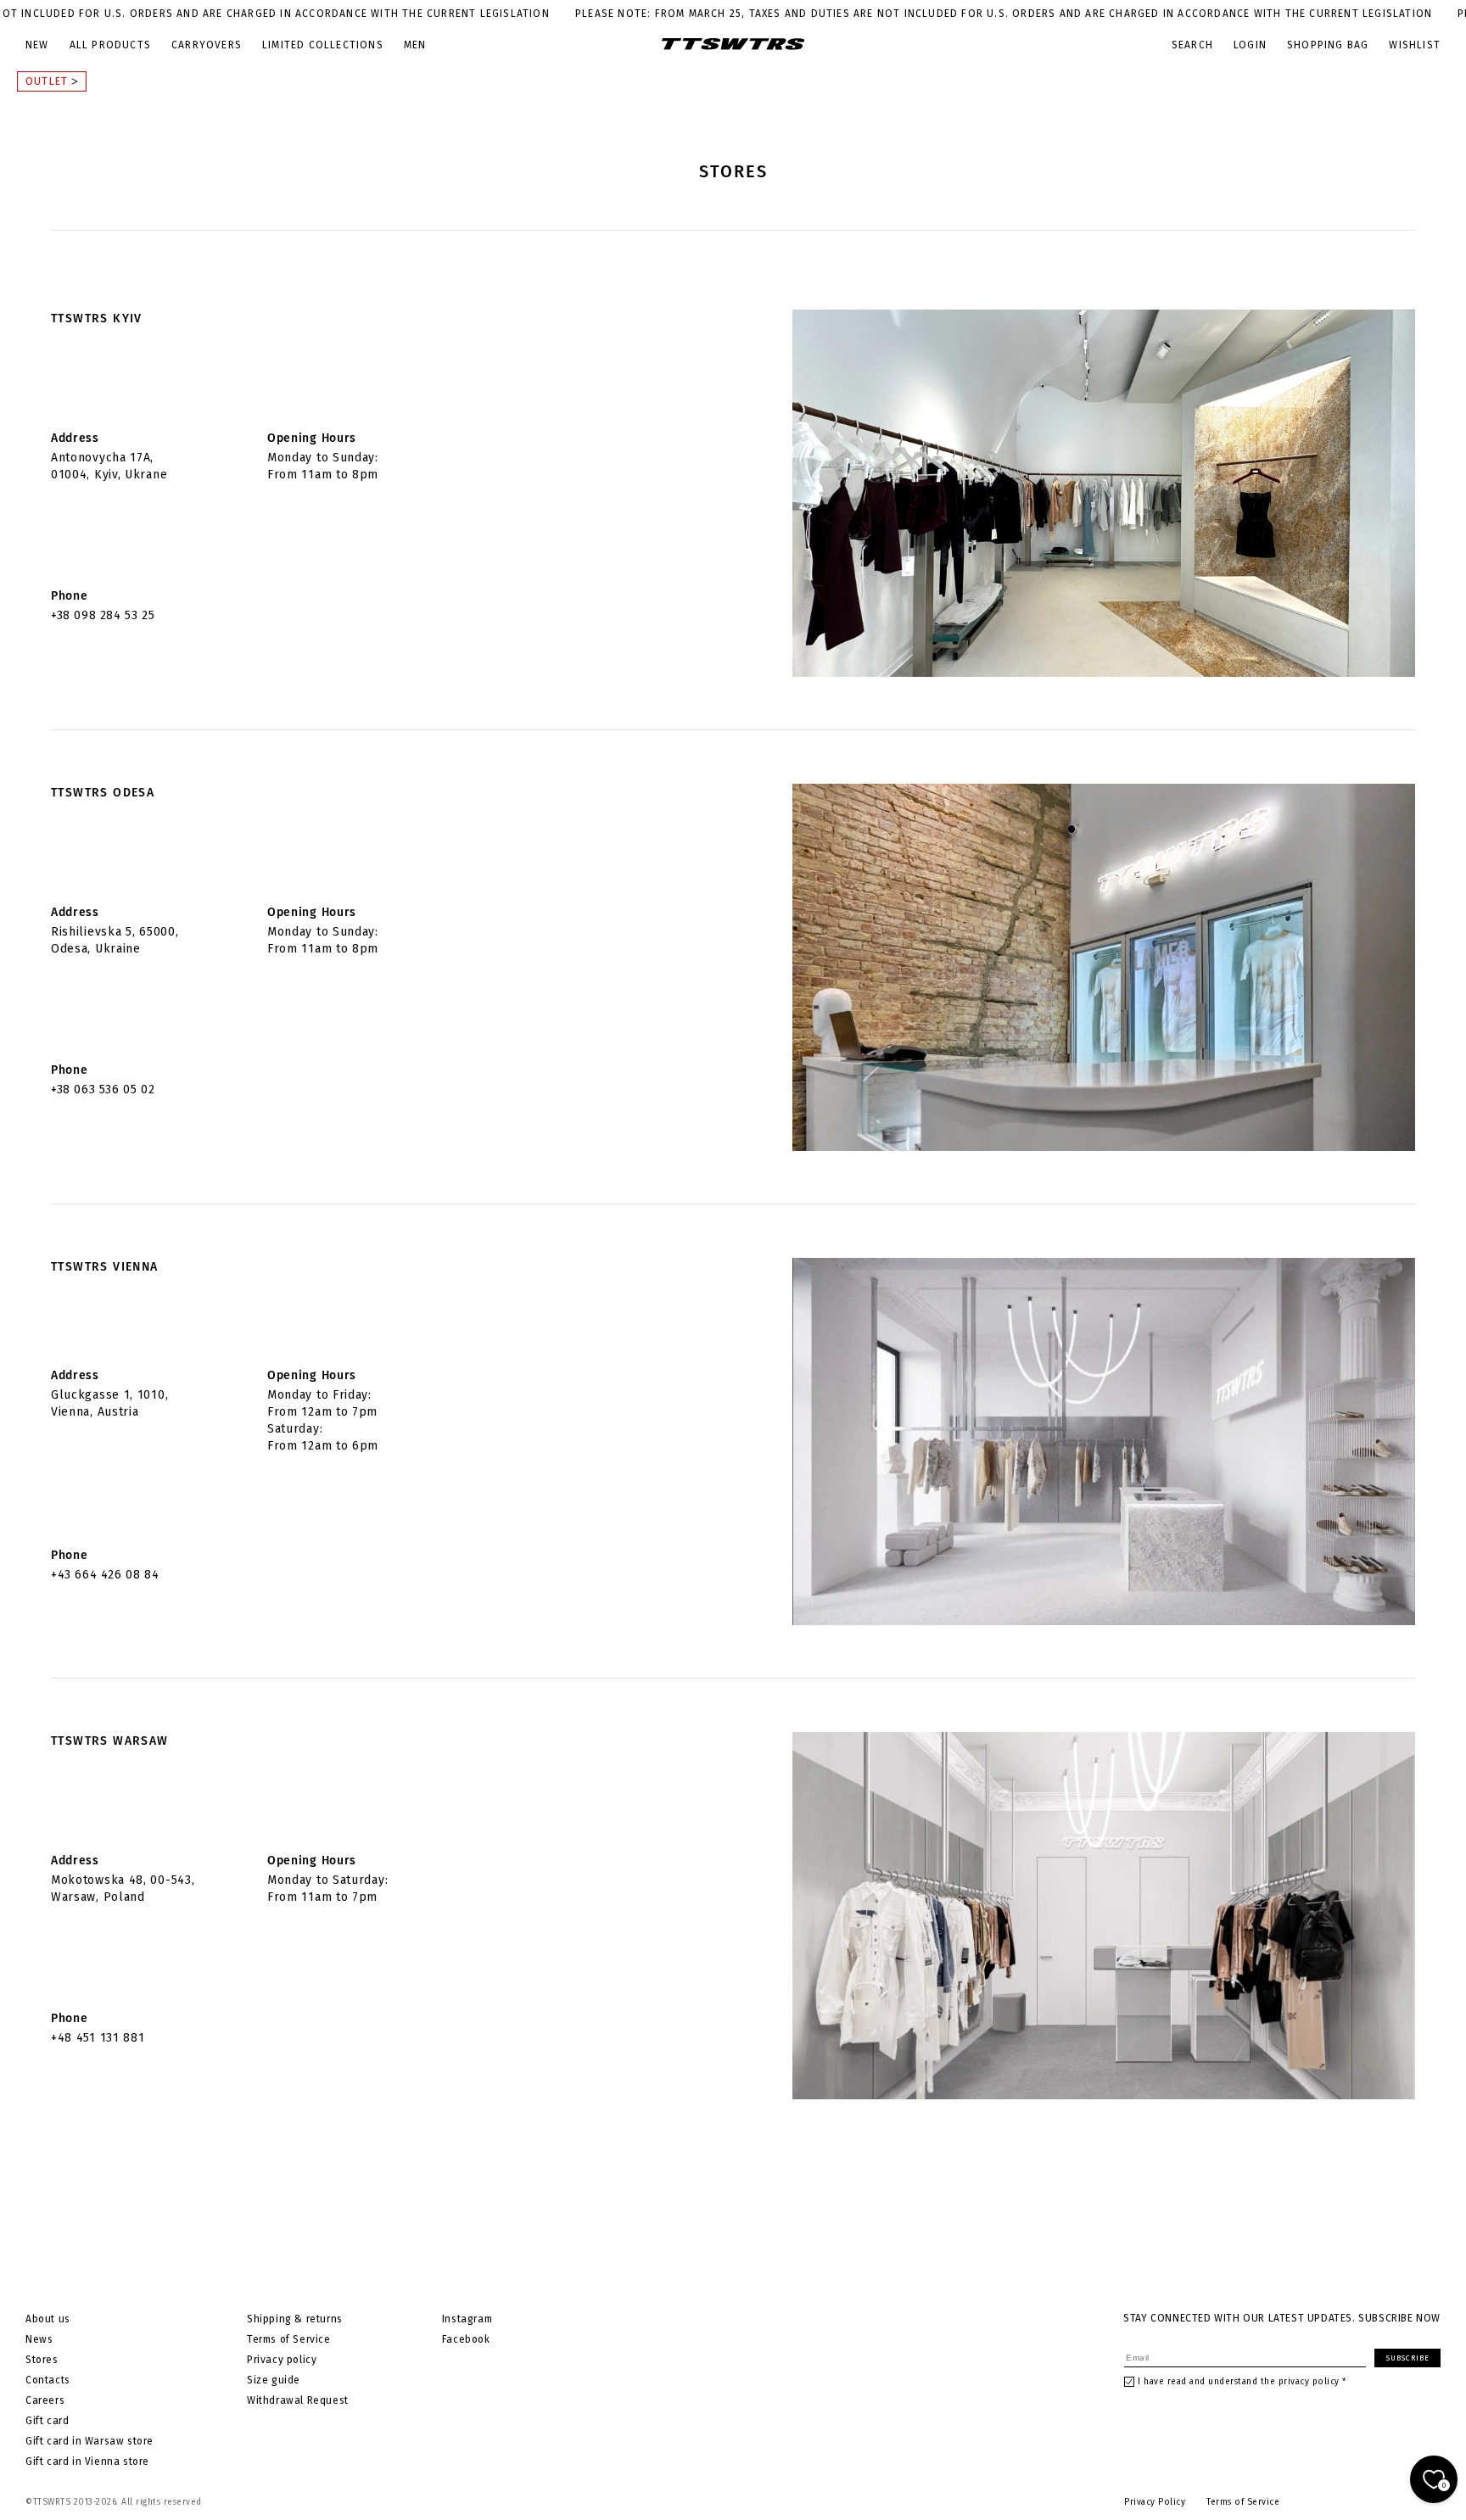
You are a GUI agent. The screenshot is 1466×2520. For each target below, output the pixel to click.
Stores (42, 2360)
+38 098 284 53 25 (103, 615)
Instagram (467, 2319)
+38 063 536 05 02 (103, 1090)
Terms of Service (289, 2339)
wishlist (1415, 45)
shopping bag (1328, 45)
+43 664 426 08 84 (105, 1575)
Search (1192, 45)
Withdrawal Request (298, 2400)
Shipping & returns (295, 2319)
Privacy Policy (1155, 2502)
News (39, 2339)
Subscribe (1408, 2358)
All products (110, 45)
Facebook (466, 2339)
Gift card (47, 2421)
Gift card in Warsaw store (90, 2441)
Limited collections (323, 45)
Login (1250, 45)
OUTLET (48, 81)
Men (415, 45)
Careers (45, 2400)
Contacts (48, 2380)
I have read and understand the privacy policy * (1242, 2382)
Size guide (274, 2380)
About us (48, 2319)
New (37, 45)
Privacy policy (282, 2360)
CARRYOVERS (207, 45)
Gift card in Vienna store (87, 2461)
